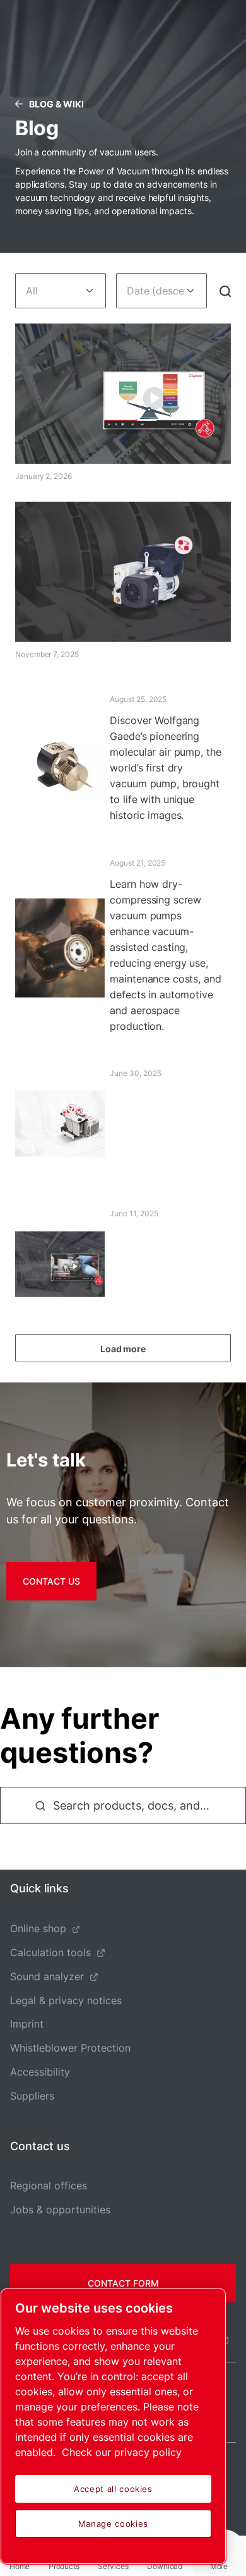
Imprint (27, 2024)
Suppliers (32, 2096)
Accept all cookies (113, 2489)
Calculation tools (50, 1952)
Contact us (51, 1581)
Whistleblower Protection (70, 2048)
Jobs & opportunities (60, 2210)
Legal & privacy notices (66, 2000)
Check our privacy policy (122, 2452)
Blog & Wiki (56, 104)
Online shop (38, 1928)
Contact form (123, 2283)
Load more (123, 1349)
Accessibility (40, 2072)
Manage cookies (113, 2524)
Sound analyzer (47, 1976)
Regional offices (49, 2186)
